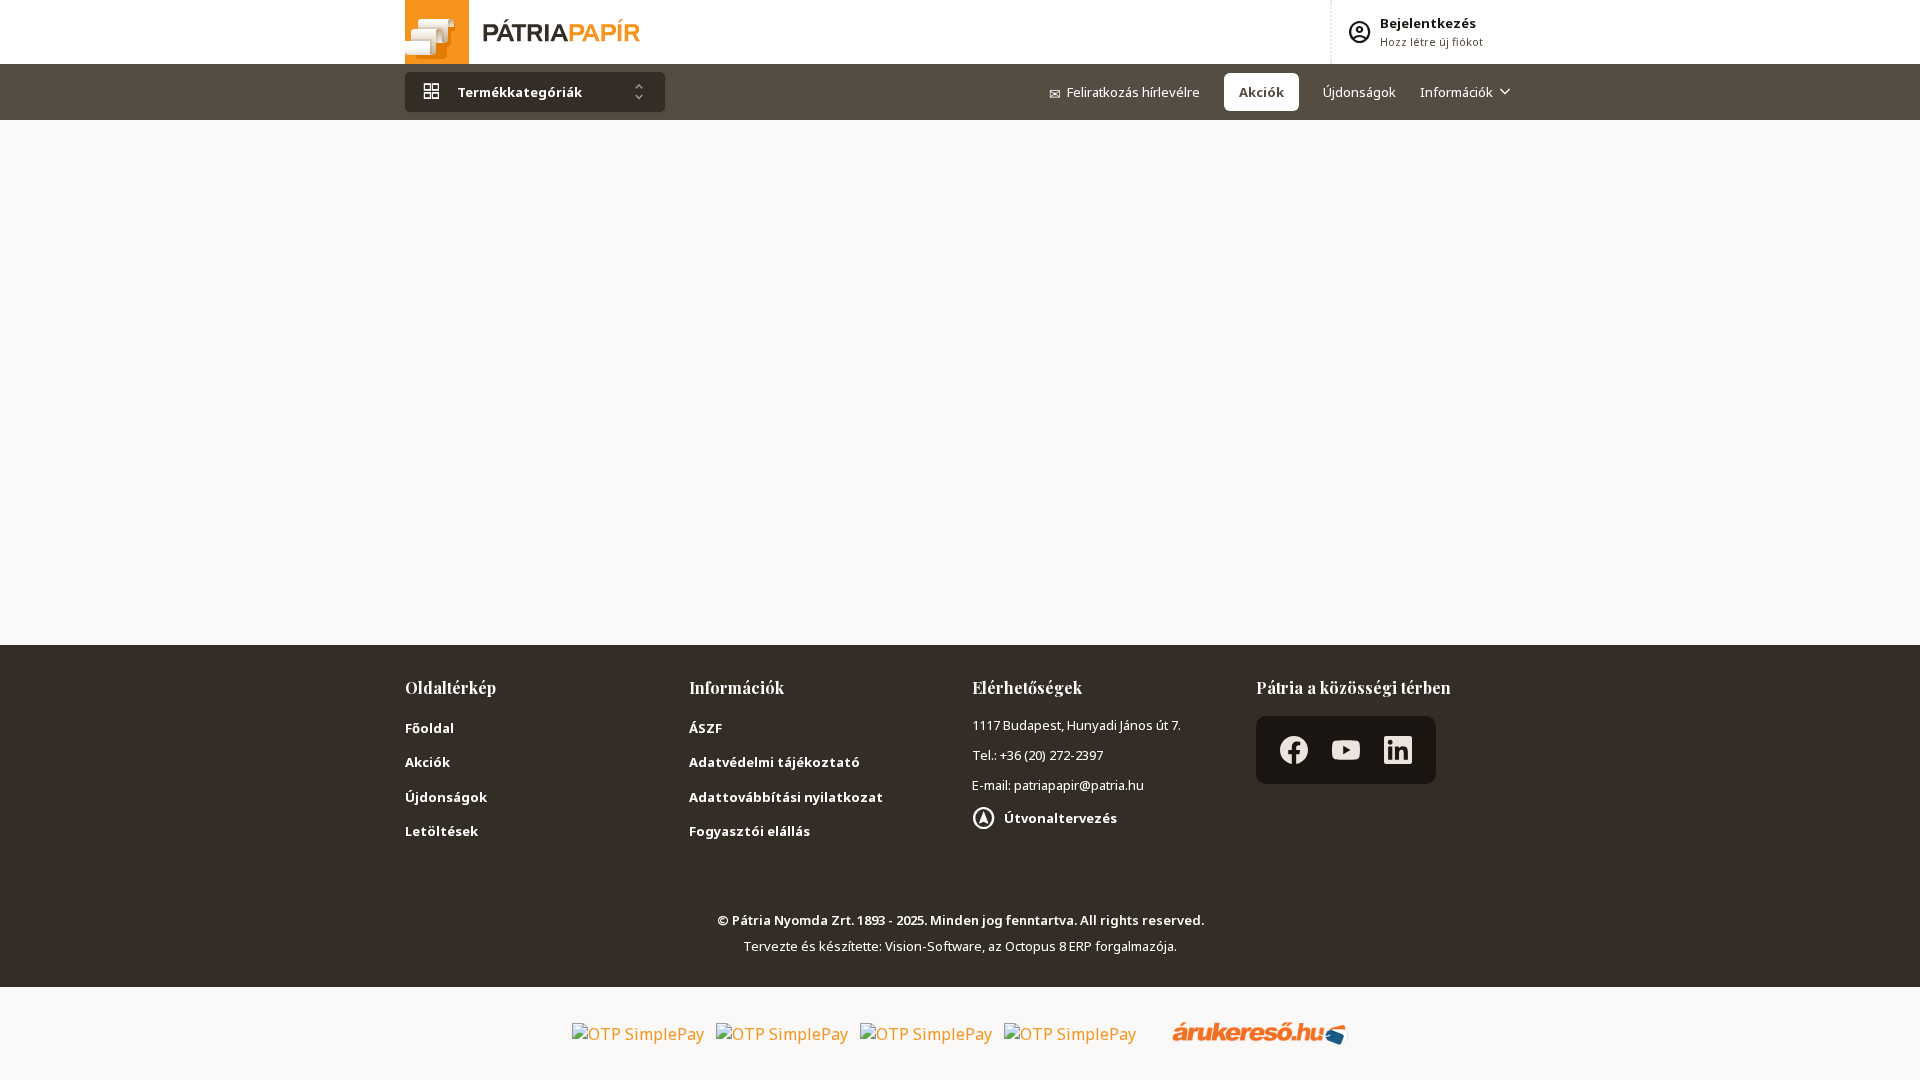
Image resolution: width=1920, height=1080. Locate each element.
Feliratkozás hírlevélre (1124, 92)
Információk (1456, 92)
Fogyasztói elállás (749, 831)
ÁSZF (705, 728)
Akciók (427, 762)
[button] (1414, 32)
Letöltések (441, 831)
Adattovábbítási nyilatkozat (786, 797)
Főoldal (429, 728)
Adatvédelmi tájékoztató (774, 762)
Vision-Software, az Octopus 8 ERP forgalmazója (1029, 946)
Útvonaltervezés (1060, 818)
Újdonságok (1359, 92)
